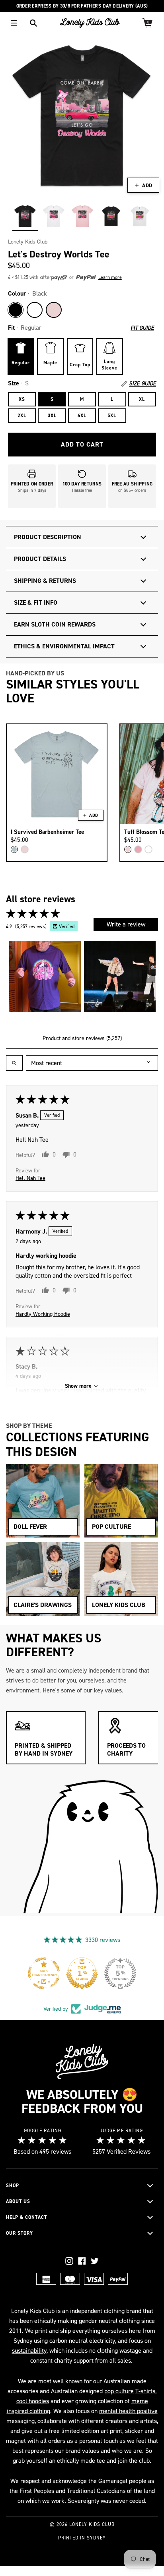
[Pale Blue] (14, 849)
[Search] (33, 23)
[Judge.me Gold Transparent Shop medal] (59, 1973)
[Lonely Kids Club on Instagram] (69, 2261)
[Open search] (14, 1063)
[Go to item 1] (45, 977)
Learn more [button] (110, 277)
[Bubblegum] (138, 849)
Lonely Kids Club (28, 242)
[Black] (16, 310)
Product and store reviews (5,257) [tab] (82, 1038)
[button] (68, 278)
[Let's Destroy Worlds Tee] (25, 216)
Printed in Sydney (82, 2538)
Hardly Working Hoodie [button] (43, 1314)
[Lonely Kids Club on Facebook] (82, 2261)
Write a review (126, 924)
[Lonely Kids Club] (90, 23)
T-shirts (145, 2391)
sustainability (29, 2351)
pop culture (119, 2391)
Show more (78, 1386)
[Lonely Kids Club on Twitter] (95, 2261)
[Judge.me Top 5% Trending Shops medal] (135, 1973)
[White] (35, 310)
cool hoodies (33, 2401)
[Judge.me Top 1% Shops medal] (97, 1973)
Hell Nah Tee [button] (30, 1178)
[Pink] (54, 310)
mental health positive (128, 2411)
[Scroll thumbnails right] (148, 977)
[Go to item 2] (120, 977)
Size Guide (143, 384)
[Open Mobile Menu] (14, 23)
